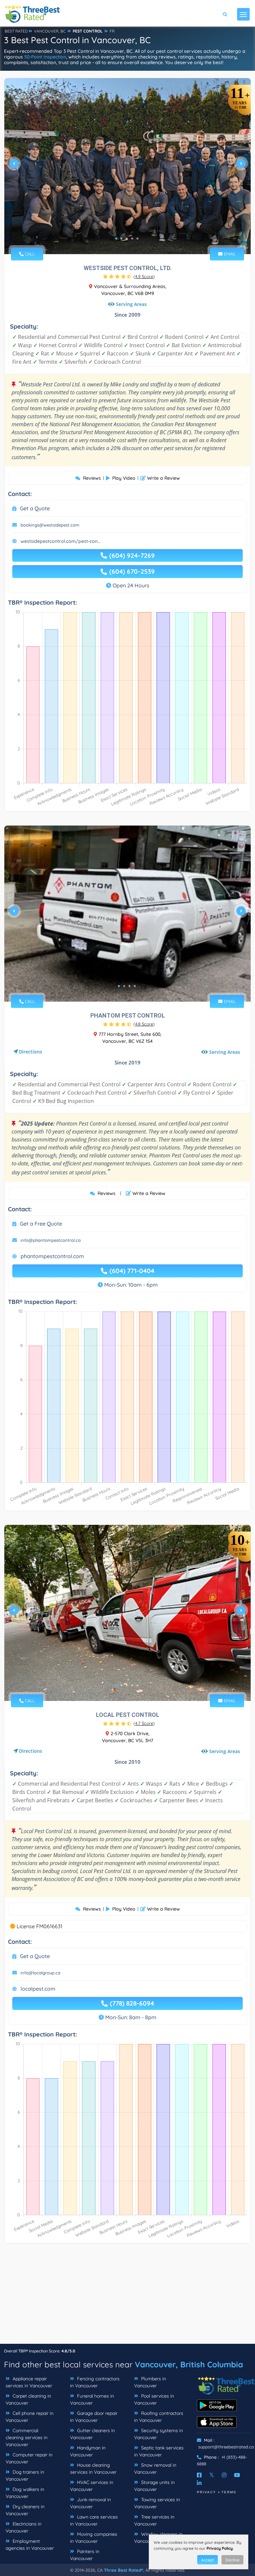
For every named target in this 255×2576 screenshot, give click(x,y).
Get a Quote (35, 508)
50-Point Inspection (45, 57)
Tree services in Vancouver (154, 2520)
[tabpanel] (127, 166)
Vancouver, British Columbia (189, 2364)
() (144, 276)
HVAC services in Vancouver (92, 2486)
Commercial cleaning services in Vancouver (27, 2437)
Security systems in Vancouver (159, 2434)
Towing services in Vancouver (157, 2503)
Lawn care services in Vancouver (94, 2520)
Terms (229, 2492)
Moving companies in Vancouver (94, 2538)
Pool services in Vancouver (154, 2399)
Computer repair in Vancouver (29, 2458)
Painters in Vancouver (85, 2555)
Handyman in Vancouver (88, 2451)
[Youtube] (237, 2475)
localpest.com (38, 1989)
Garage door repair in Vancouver (94, 2417)
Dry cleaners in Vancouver (25, 2510)
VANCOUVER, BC (50, 31)
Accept (208, 2560)
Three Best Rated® (124, 2570)
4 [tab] (132, 239)
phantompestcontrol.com (52, 1256)
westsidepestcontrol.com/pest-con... (61, 541)
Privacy (207, 2492)
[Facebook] (199, 2475)
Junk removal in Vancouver (90, 2503)
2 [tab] (122, 239)
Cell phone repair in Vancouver (30, 2417)
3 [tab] (127, 239)
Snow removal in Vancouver (155, 2469)
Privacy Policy (220, 2548)
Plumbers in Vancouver (150, 2382)
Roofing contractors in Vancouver (159, 2417)
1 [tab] (116, 239)
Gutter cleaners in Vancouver (92, 2434)
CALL (29, 254)
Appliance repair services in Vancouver (29, 2382)
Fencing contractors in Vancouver (95, 2382)
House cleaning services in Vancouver (93, 2469)
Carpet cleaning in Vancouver (28, 2399)
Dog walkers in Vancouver (25, 2493)
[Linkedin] (199, 2483)
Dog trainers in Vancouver (25, 2476)
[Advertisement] (127, 2297)
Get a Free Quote (41, 1224)
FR (112, 31)
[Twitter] (212, 2475)
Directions (31, 1052)
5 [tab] (137, 239)
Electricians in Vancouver (24, 2527)
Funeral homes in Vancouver (92, 2399)
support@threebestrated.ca (226, 2447)
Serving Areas (131, 304)
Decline (232, 2560)
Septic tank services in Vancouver (159, 2451)
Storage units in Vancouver (154, 2486)
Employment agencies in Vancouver (30, 2545)
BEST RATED (16, 31)
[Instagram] (224, 2475)
